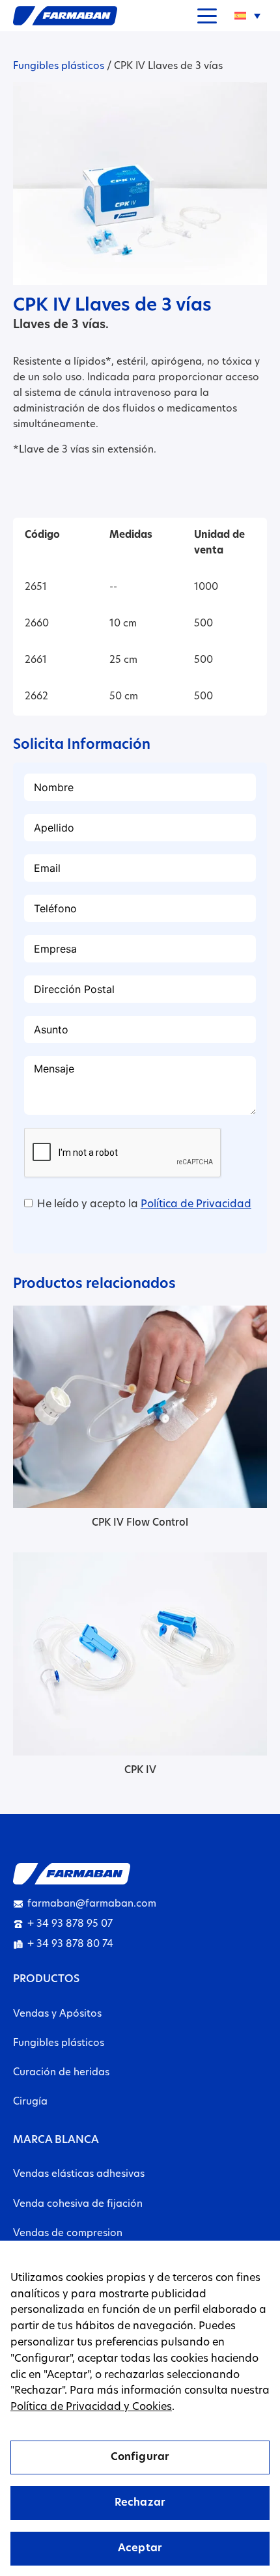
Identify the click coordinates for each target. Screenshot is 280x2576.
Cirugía (30, 2102)
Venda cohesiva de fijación (78, 2205)
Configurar (140, 2457)
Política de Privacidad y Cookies (91, 2407)
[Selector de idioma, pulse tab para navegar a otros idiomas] (247, 16)
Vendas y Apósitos (57, 2014)
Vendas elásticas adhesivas (79, 2175)
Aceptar (140, 2549)
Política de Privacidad (196, 1205)
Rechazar (140, 2503)
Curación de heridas (61, 2073)
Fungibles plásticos (59, 67)
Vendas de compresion (68, 2234)
